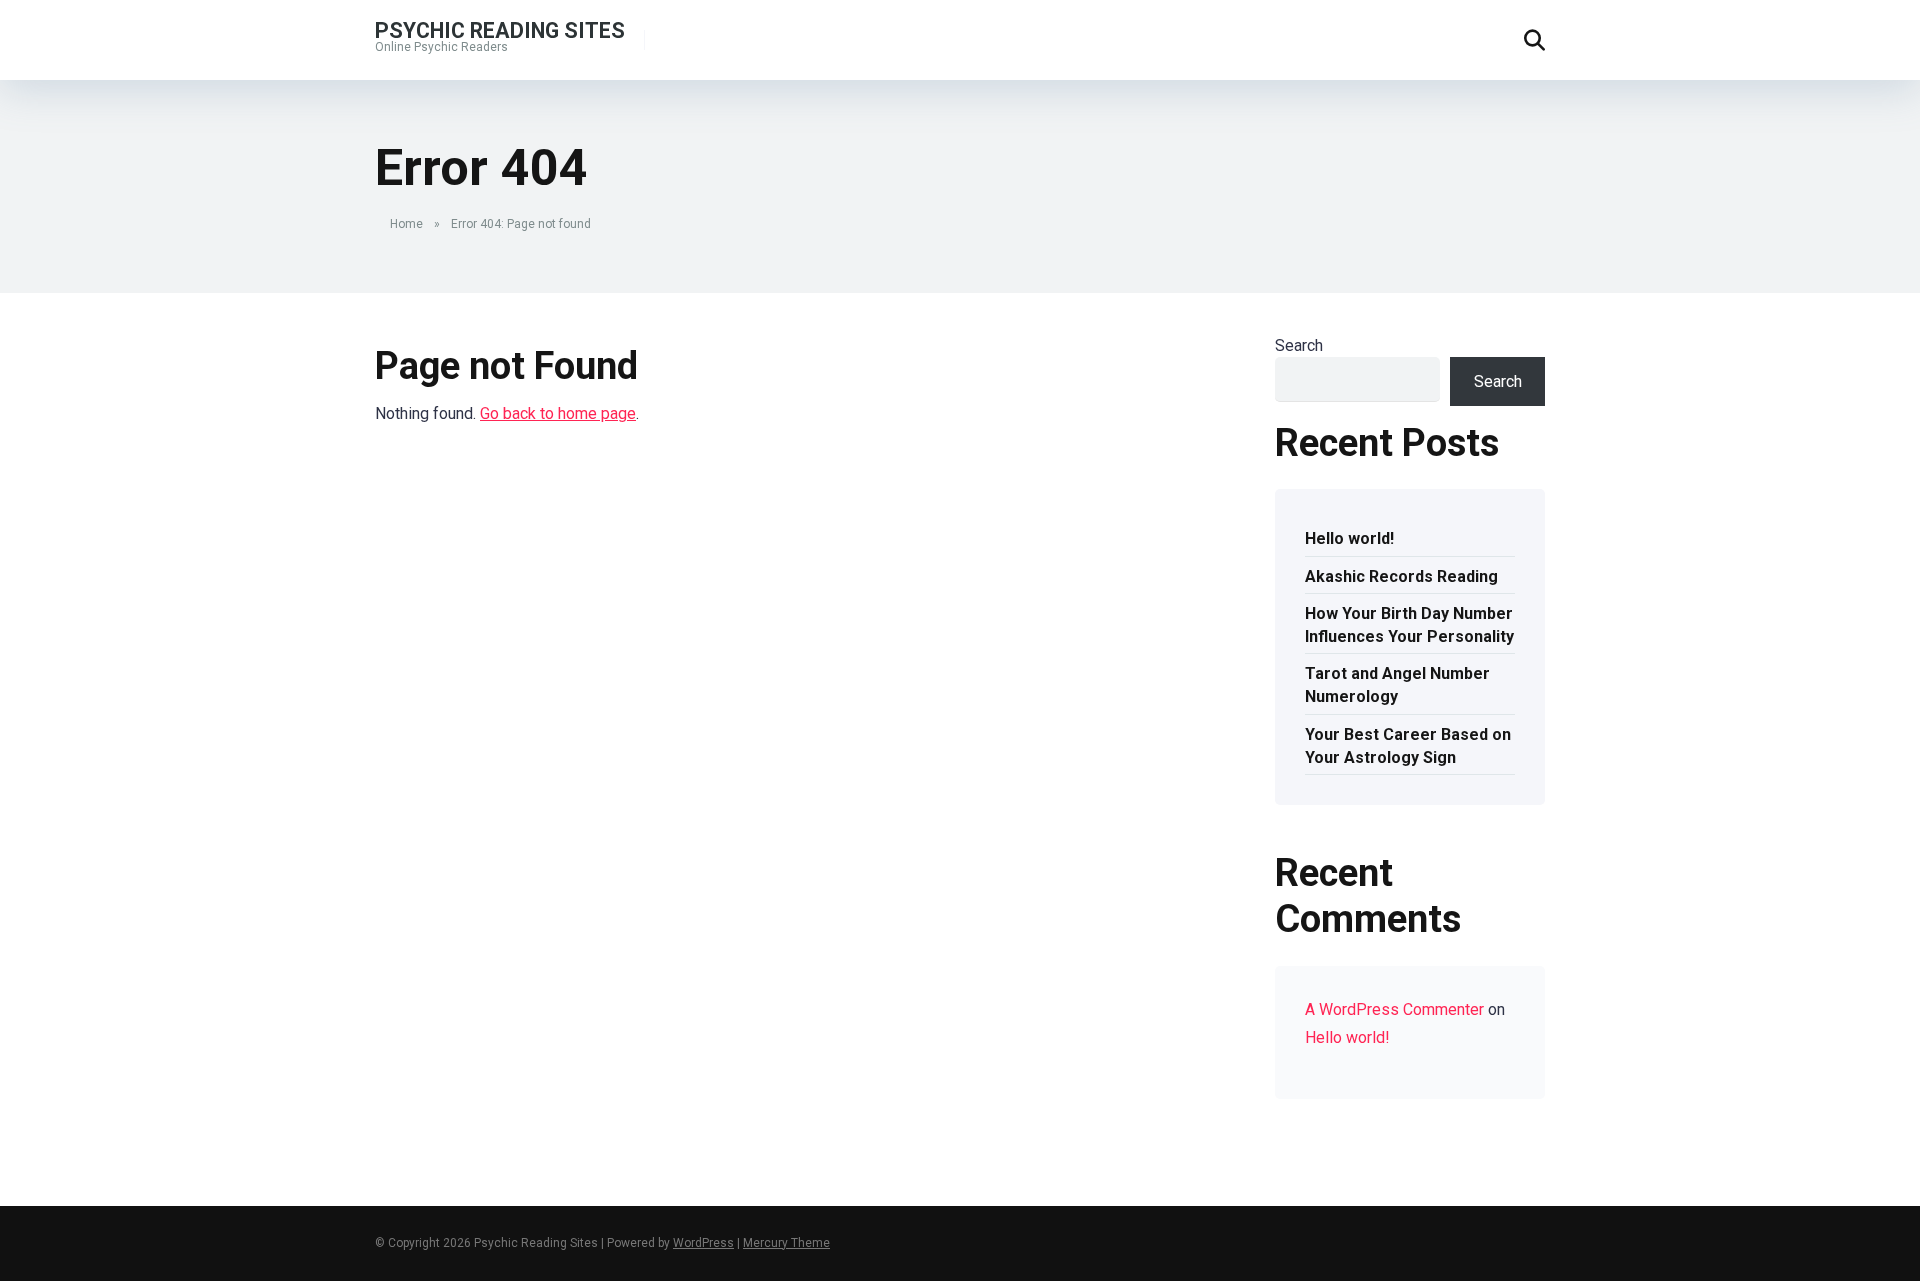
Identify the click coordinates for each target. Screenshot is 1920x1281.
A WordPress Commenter (1394, 1009)
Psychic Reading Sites (500, 29)
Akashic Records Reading (1401, 576)
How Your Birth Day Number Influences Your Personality (1409, 625)
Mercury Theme (786, 1243)
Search (1299, 345)
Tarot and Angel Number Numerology (1397, 685)
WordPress (703, 1243)
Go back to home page (558, 413)
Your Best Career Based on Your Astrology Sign (1408, 746)
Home (406, 224)
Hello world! (1349, 538)
